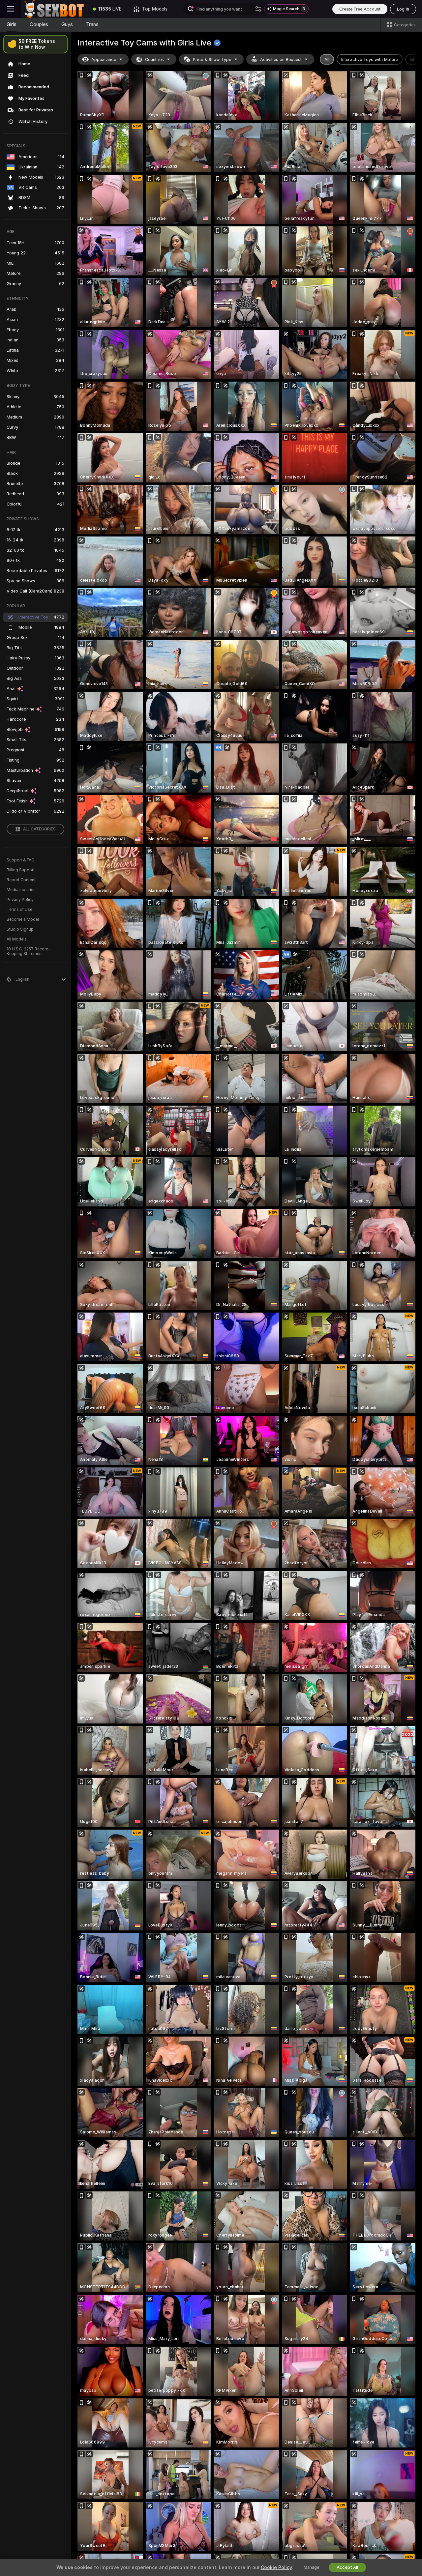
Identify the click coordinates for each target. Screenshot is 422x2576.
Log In (403, 9)
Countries (154, 59)
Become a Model (23, 919)
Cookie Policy (276, 2567)
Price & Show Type (212, 59)
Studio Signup (20, 929)
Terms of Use (19, 910)
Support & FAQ (21, 860)
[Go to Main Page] (54, 9)
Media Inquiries (21, 890)
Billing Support (21, 870)
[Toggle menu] (11, 9)
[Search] (258, 9)
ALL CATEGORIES (39, 829)
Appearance (104, 59)
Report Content (21, 880)
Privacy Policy (20, 900)
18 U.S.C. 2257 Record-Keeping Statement (29, 951)
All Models (17, 939)
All (327, 59)
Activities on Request (281, 59)
